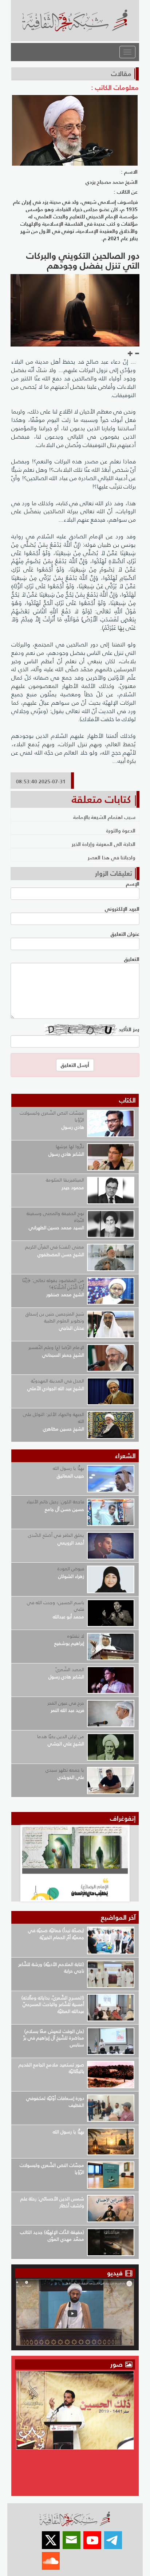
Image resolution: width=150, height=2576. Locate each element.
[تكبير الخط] (130, 354)
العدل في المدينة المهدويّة (58, 1381)
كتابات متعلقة (101, 799)
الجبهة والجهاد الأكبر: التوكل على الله (54, 1418)
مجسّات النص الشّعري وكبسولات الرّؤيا (52, 1116)
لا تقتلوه (76, 1636)
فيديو (115, 2273)
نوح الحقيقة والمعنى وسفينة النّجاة (55, 1217)
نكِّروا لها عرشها (70, 1146)
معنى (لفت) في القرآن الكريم (55, 1247)
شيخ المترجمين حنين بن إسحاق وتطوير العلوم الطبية (55, 1317)
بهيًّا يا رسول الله (68, 1468)
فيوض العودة (71, 1569)
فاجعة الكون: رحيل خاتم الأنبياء (55, 1502)
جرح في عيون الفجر (66, 1703)
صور (117, 2364)
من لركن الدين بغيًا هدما (61, 1736)
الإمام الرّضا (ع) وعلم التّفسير (56, 1347)
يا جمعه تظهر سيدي (65, 1770)
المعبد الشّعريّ (70, 1669)
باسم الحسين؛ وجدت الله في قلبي (56, 1606)
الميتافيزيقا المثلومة (65, 1180)
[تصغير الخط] (137, 354)
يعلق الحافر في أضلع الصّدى (56, 1535)
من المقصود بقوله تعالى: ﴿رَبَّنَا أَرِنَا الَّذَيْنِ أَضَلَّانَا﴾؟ (53, 1284)
